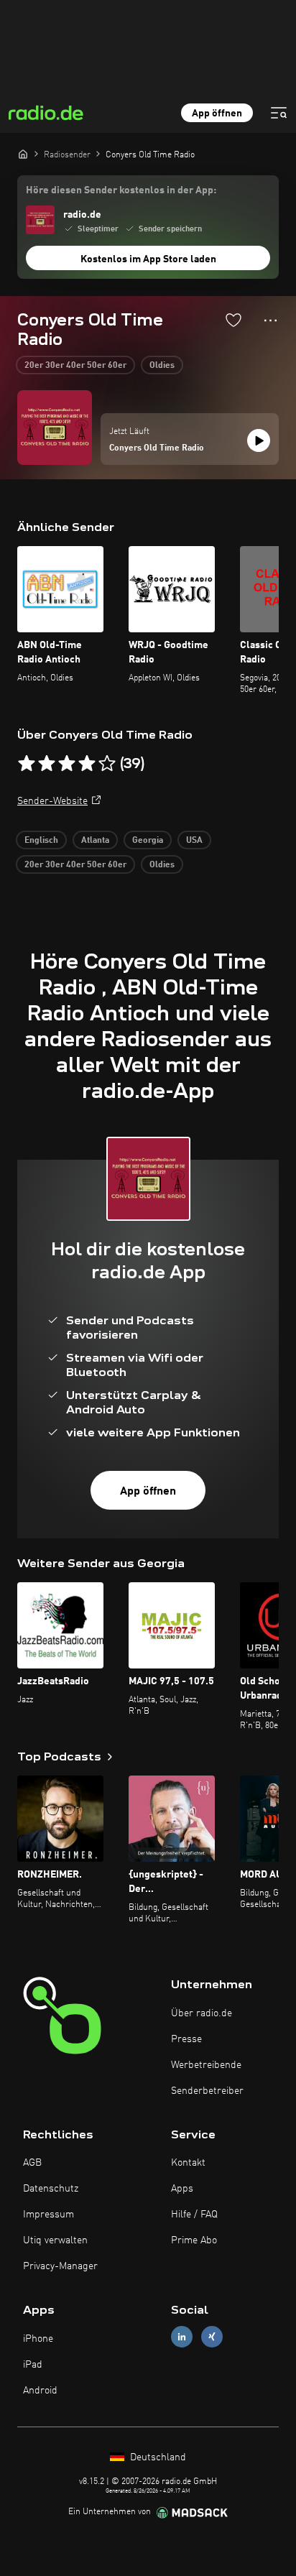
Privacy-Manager (60, 2266)
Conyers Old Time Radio (157, 448)
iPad (33, 2365)
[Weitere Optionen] (270, 320)
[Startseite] (23, 154)
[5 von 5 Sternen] (107, 764)
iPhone (38, 2339)
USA (194, 841)
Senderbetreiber (207, 2091)
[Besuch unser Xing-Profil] (212, 2337)
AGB (32, 2163)
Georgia (148, 841)
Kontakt (188, 2163)
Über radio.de (202, 2013)
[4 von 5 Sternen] (87, 764)
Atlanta (95, 841)
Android (40, 2391)
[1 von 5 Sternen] (27, 764)
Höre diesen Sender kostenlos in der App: (121, 190)
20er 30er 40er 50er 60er (75, 366)
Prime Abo (194, 2240)
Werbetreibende (206, 2065)
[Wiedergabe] (259, 440)
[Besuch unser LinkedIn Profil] (182, 2337)
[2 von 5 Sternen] (47, 764)
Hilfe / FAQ (194, 2215)
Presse (186, 2039)
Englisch (41, 841)
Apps (182, 2189)
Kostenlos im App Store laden (148, 259)
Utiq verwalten (55, 2240)
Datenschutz (51, 2189)
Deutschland (157, 2457)
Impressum (48, 2215)
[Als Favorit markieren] (233, 320)
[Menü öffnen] (279, 113)
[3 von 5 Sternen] (67, 764)
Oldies (162, 366)
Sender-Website (52, 801)
